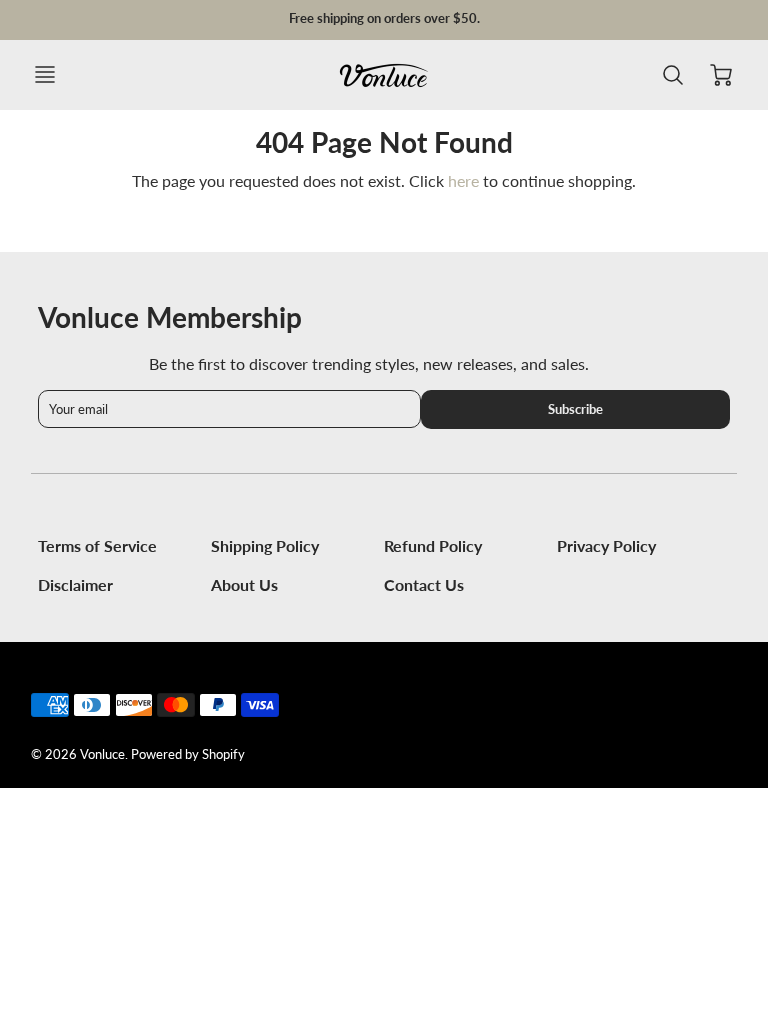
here (463, 180)
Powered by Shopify (188, 754)
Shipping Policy (265, 545)
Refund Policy (433, 545)
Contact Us (424, 584)
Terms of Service (97, 545)
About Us (244, 584)
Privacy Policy (606, 545)
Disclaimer (75, 584)
